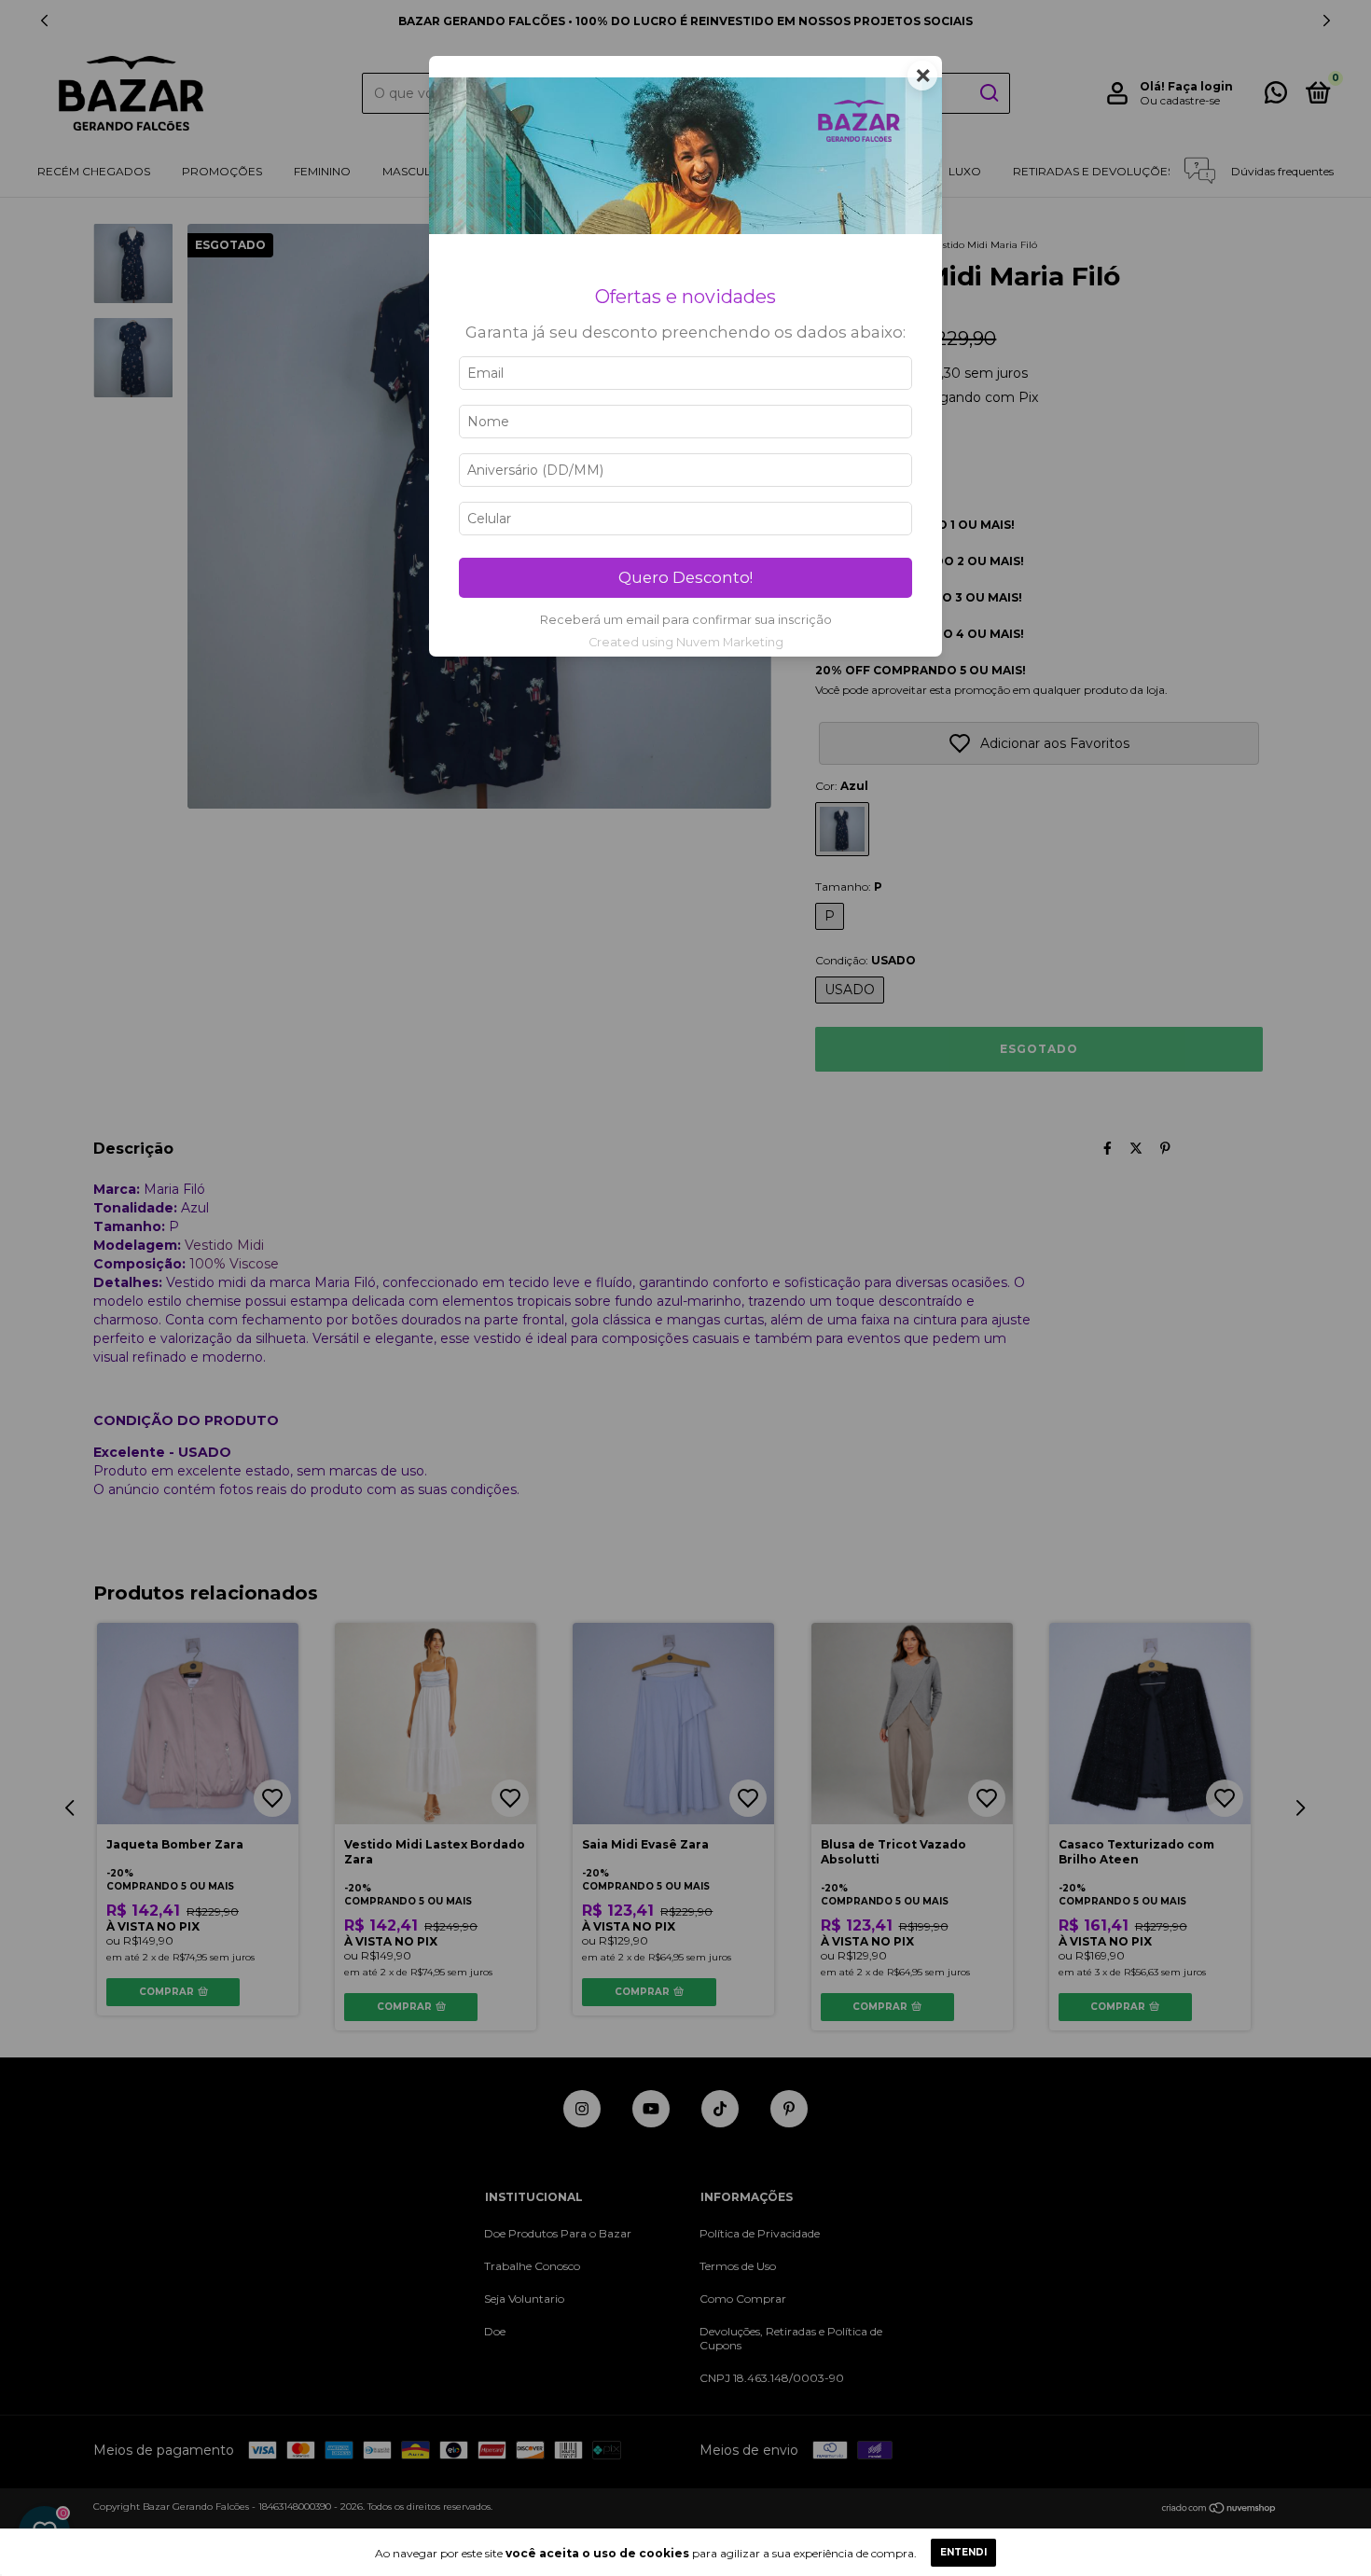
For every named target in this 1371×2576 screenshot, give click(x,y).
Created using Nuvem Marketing (686, 642)
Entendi (963, 2552)
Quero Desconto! (685, 577)
